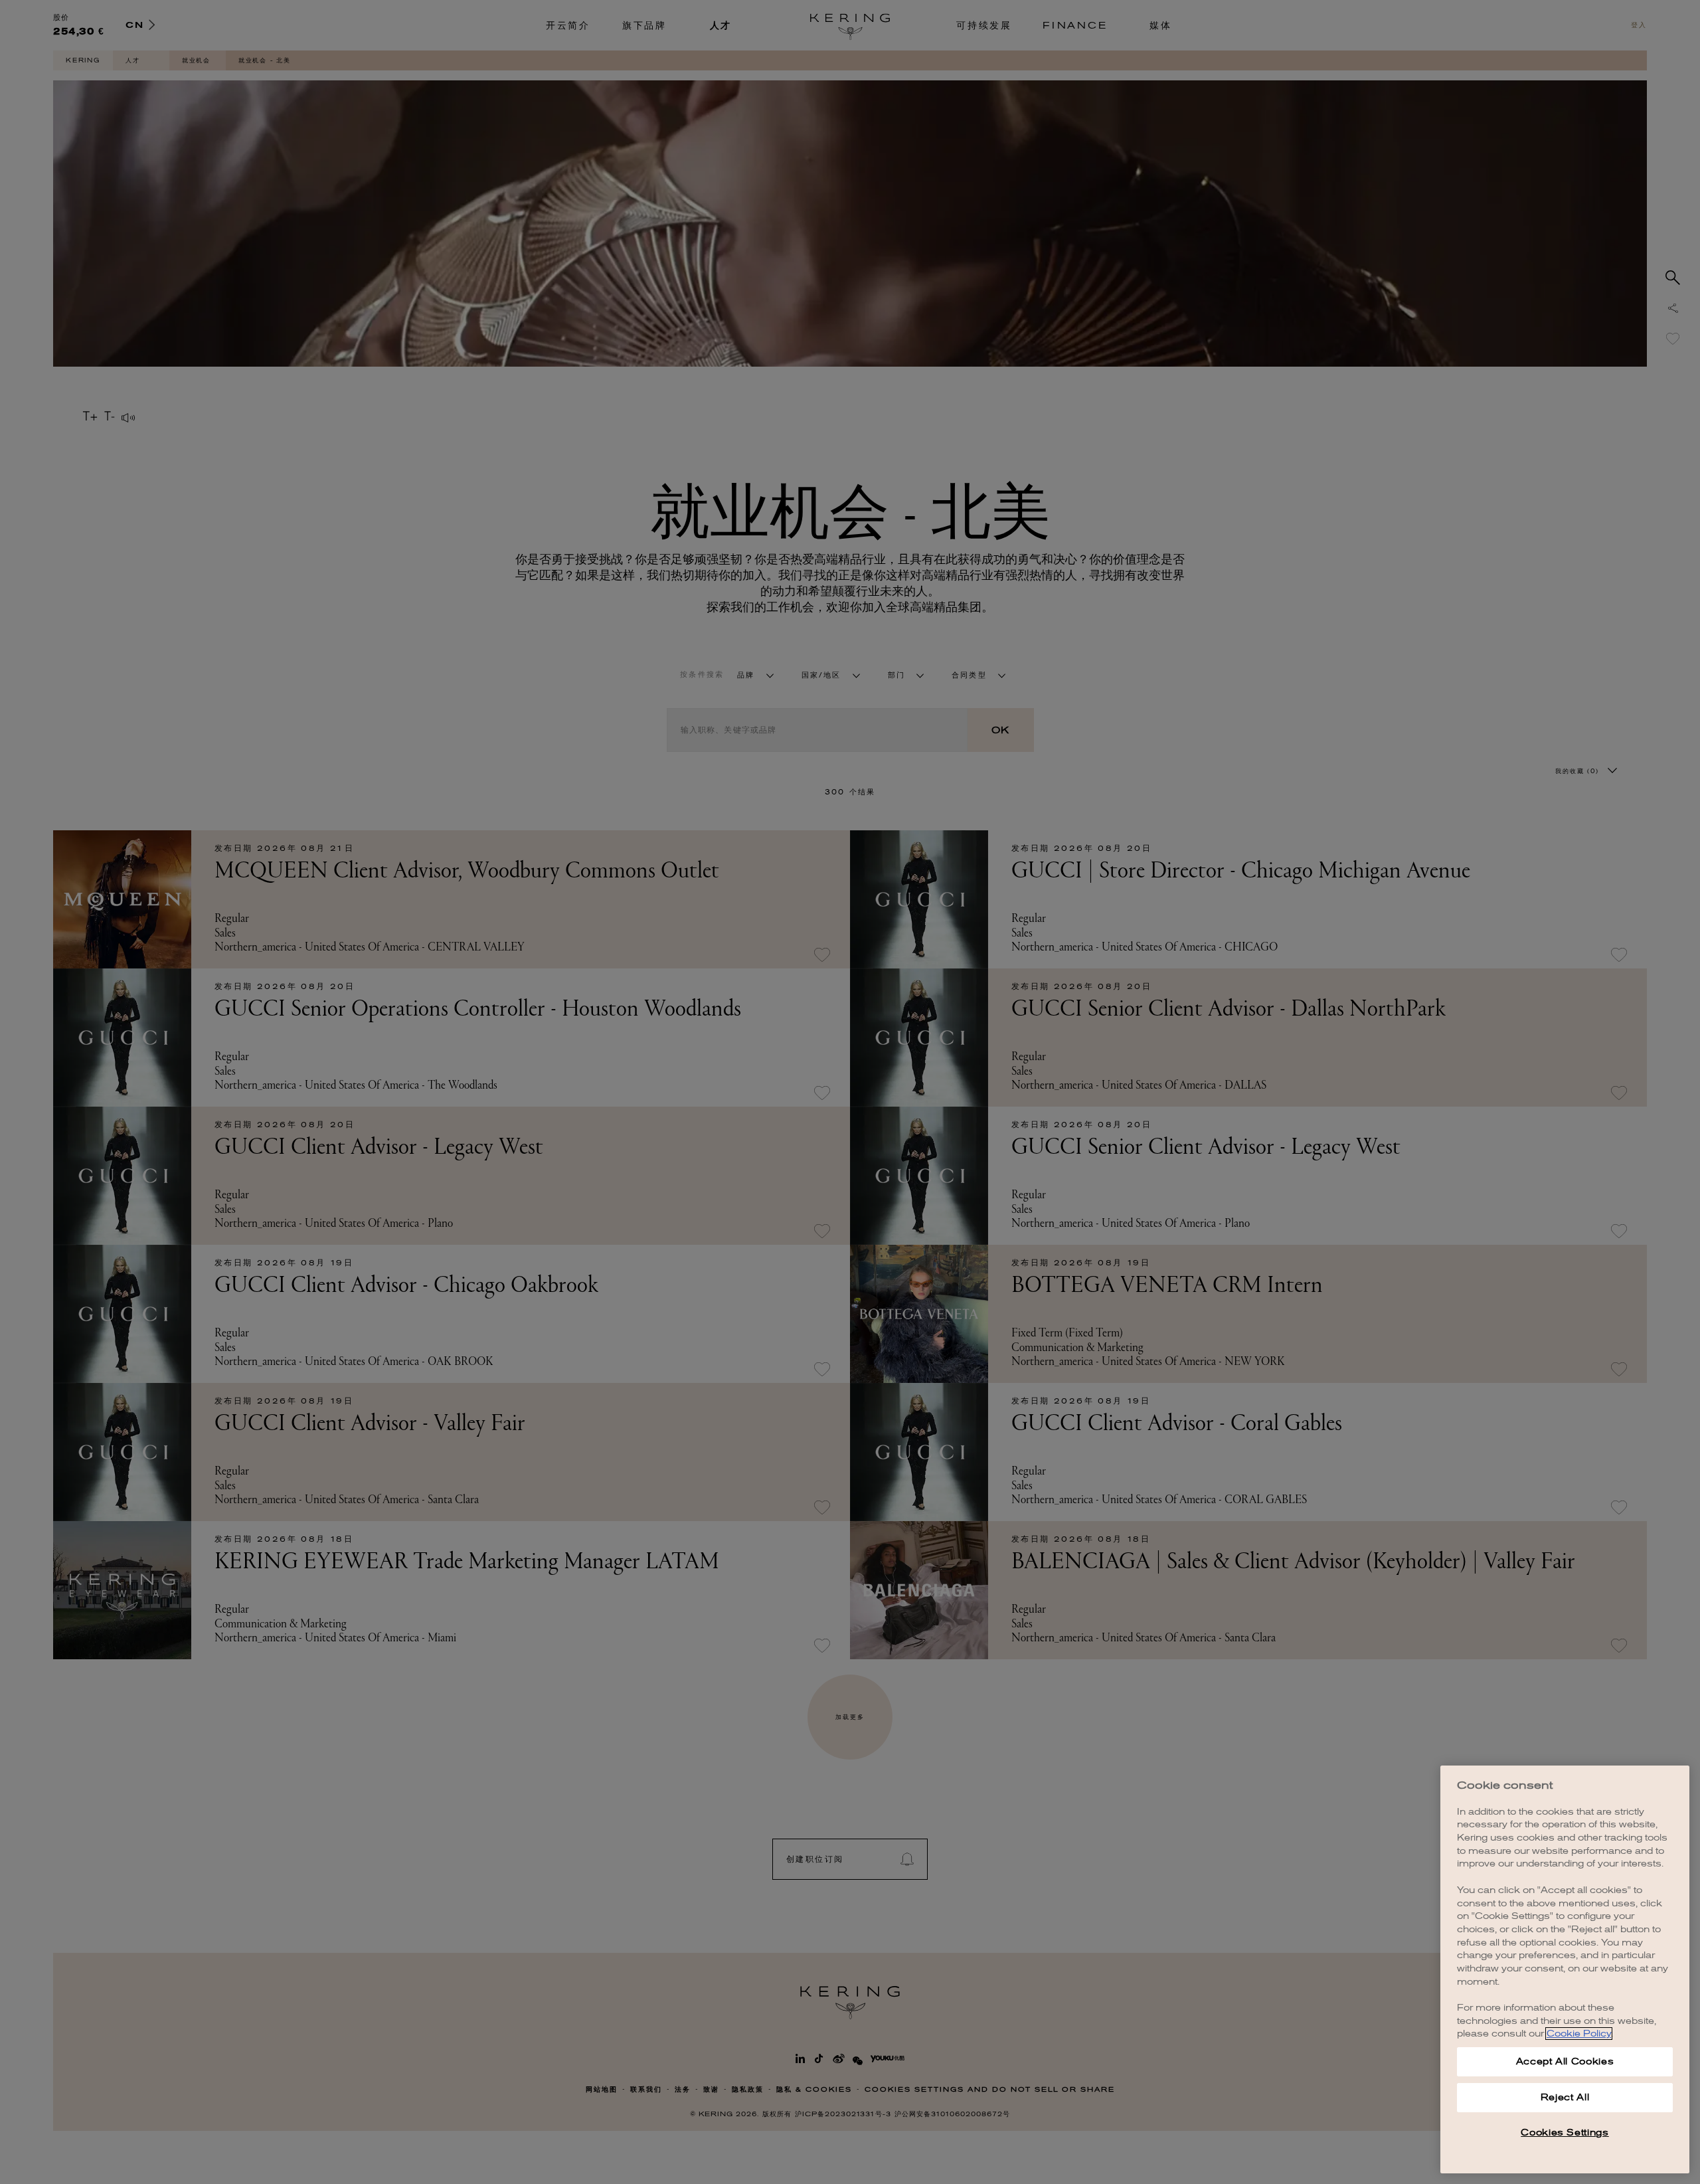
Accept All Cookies (1565, 2061)
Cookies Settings (1565, 2133)
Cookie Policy (1579, 2034)
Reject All (1565, 2097)
